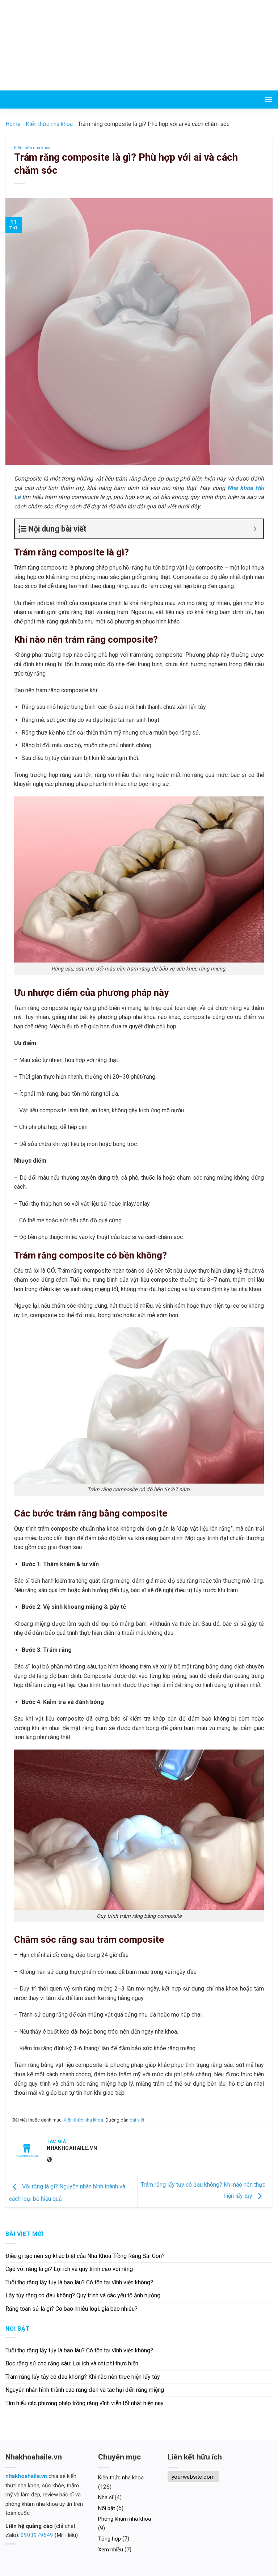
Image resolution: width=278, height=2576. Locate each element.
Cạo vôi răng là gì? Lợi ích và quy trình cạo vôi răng (69, 2269)
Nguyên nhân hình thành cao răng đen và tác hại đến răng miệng (85, 2390)
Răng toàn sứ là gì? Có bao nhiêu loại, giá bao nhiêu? (72, 2309)
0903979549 (37, 2535)
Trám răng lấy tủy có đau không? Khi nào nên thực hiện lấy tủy (83, 2377)
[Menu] (268, 99)
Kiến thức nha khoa (49, 124)
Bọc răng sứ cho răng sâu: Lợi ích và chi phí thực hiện (72, 2363)
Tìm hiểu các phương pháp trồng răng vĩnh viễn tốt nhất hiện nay (85, 2403)
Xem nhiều (111, 2550)
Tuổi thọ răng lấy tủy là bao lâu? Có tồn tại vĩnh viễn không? (79, 2282)
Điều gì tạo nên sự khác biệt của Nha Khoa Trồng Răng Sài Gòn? (85, 2256)
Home (13, 124)
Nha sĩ (106, 2497)
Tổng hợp (109, 2539)
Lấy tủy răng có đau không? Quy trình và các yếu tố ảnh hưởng (84, 2295)
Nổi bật (107, 2508)
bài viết (137, 2120)
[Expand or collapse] (255, 529)
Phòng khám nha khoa (125, 2519)
